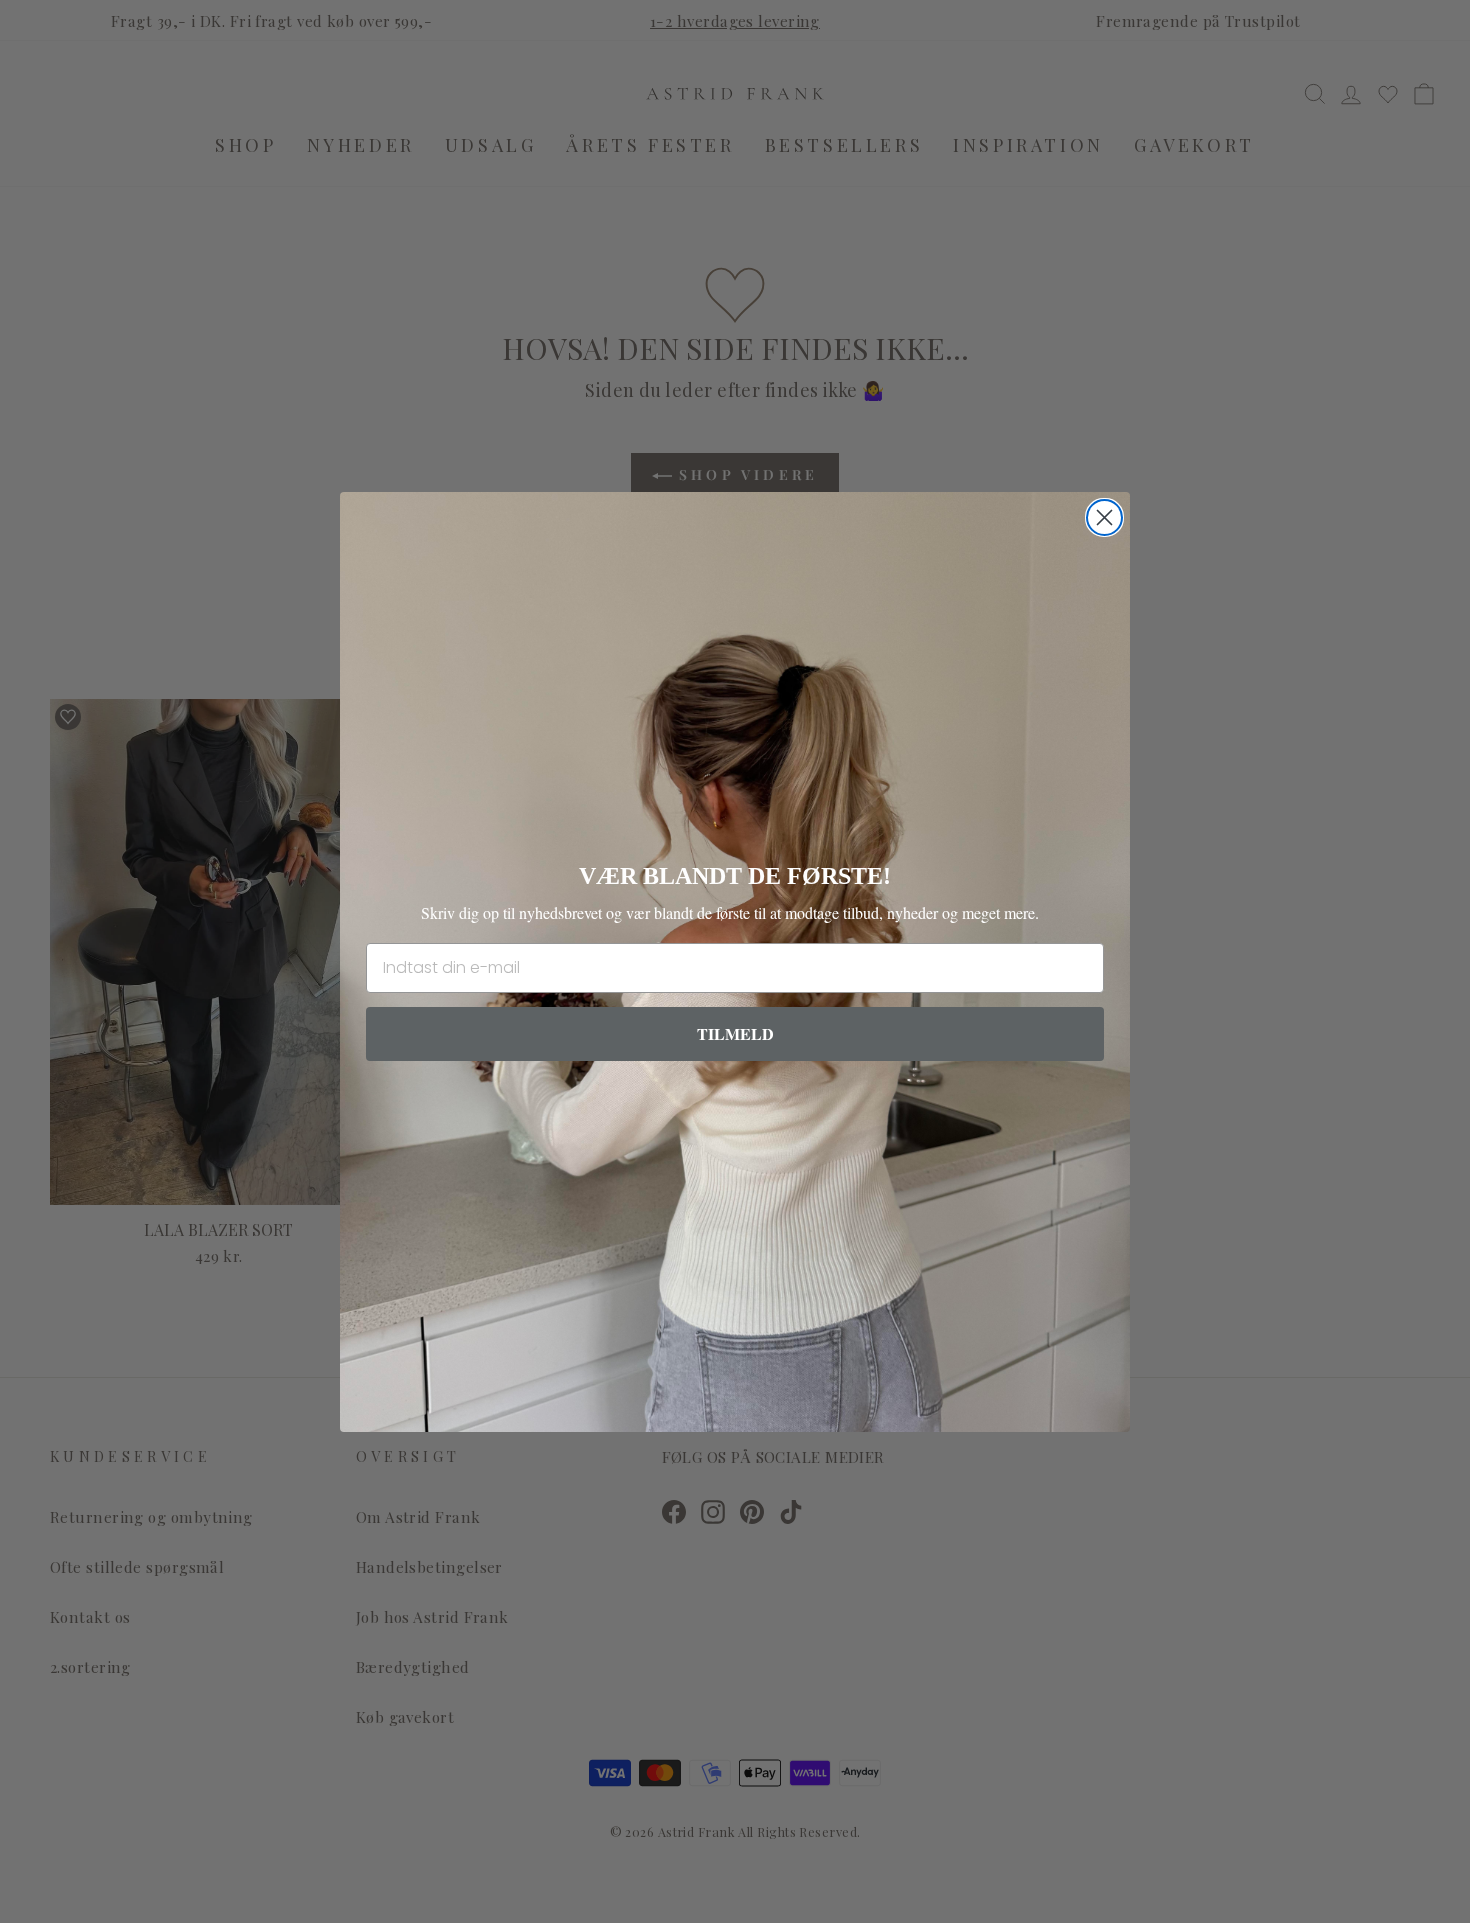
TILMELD (735, 1033)
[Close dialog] (1104, 517)
